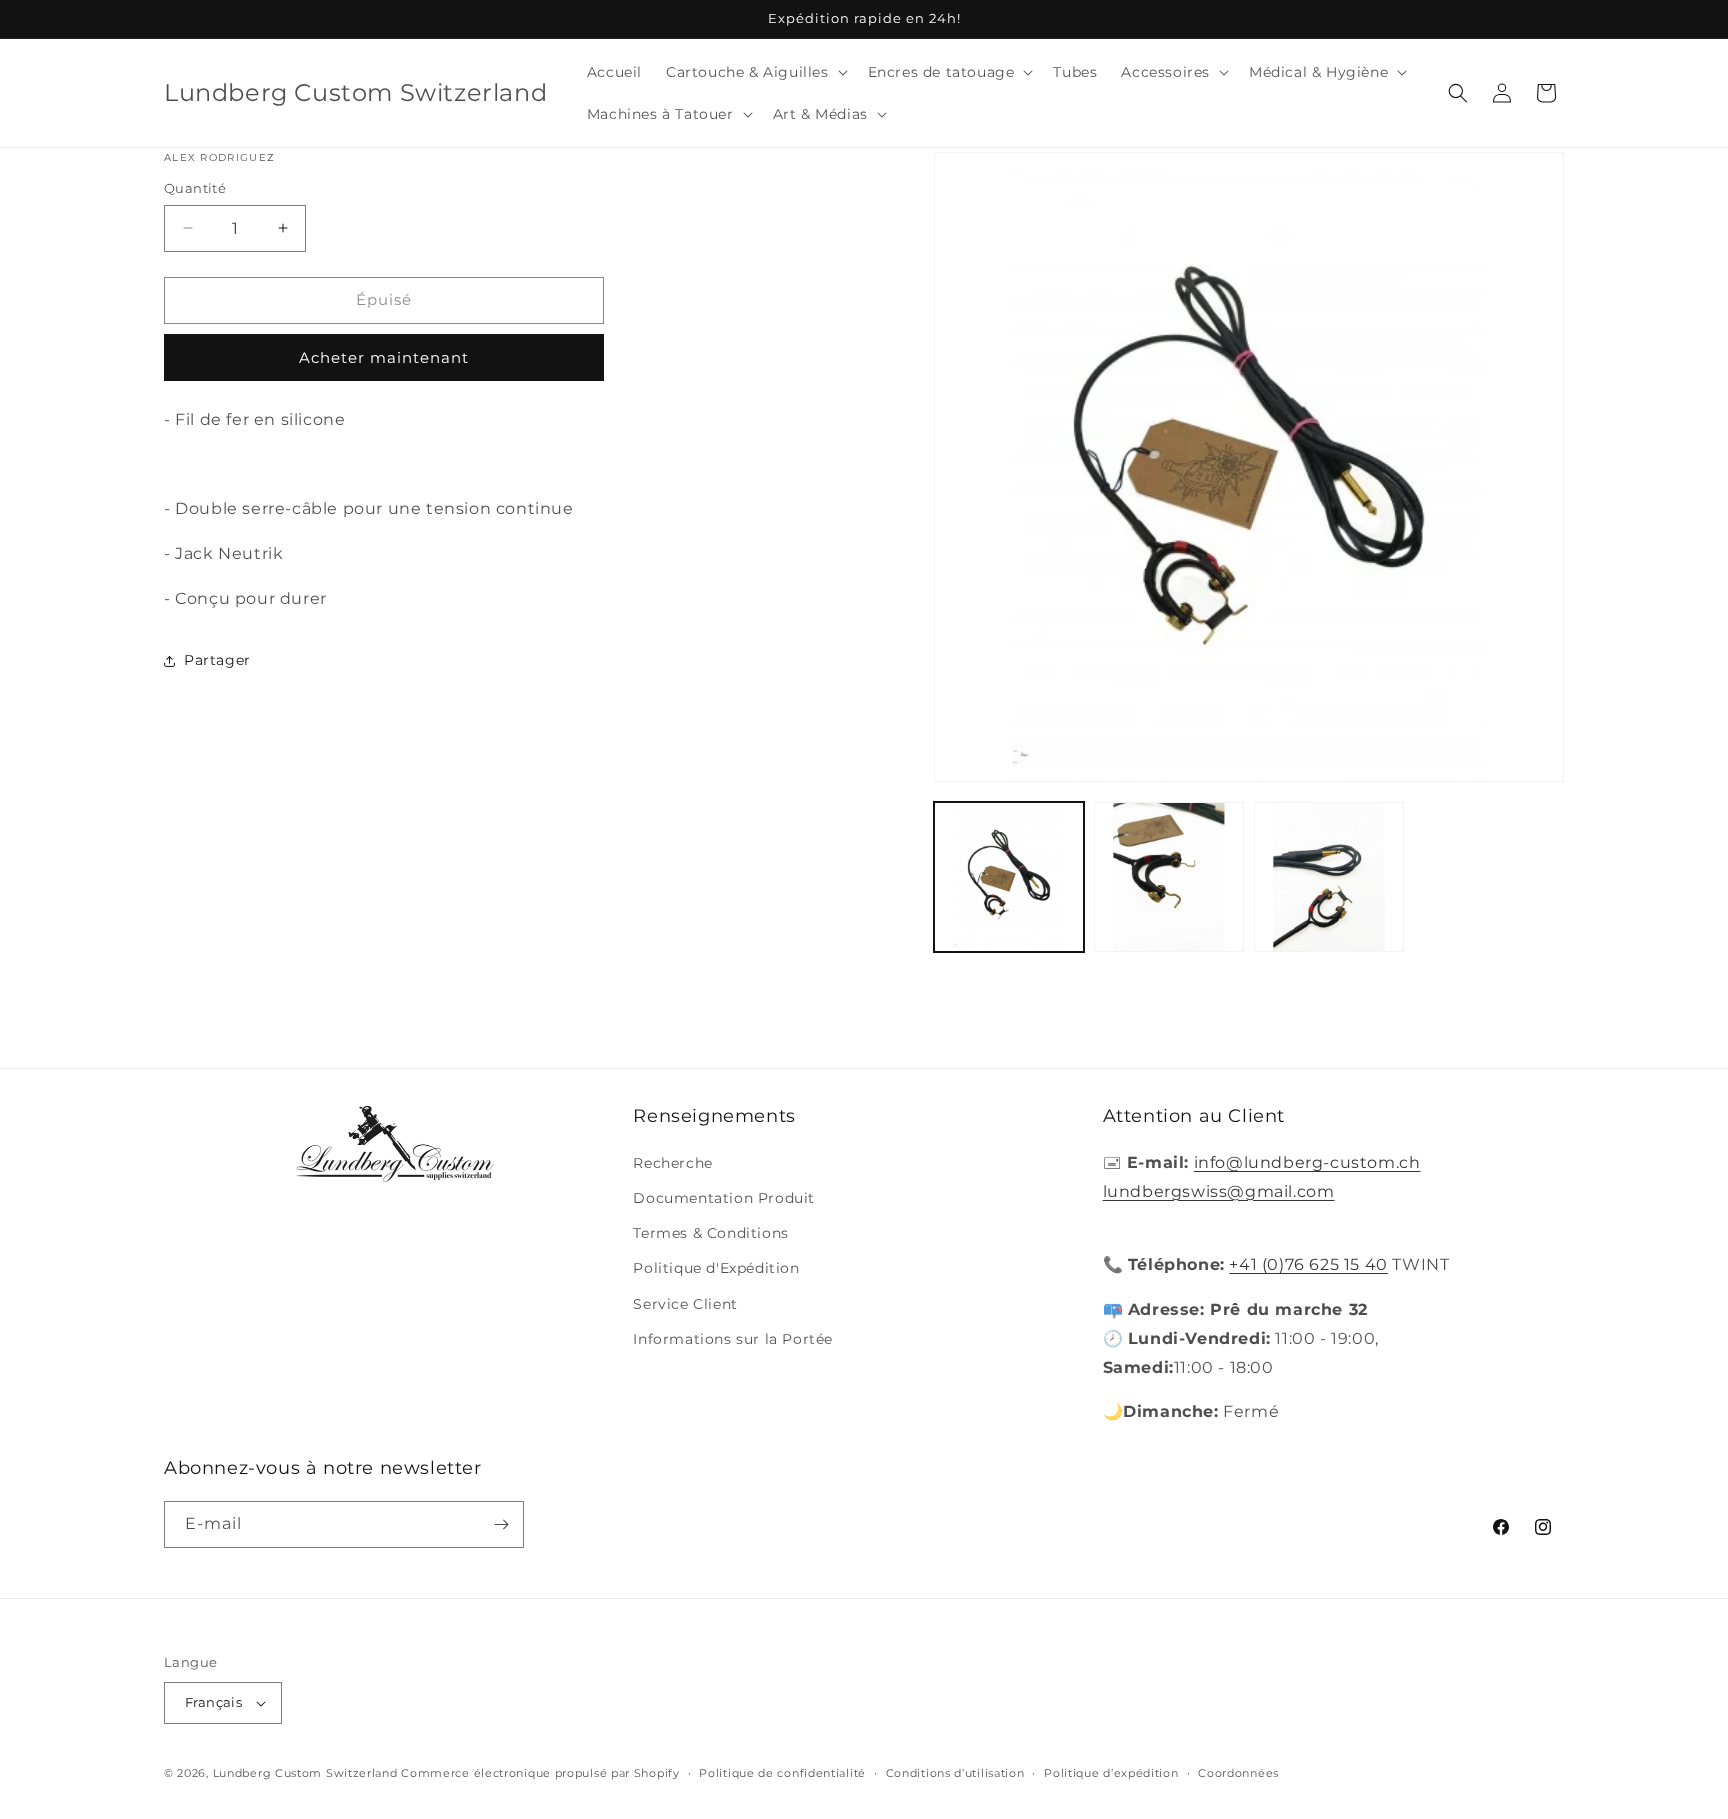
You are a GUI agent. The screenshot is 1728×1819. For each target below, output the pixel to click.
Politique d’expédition (1111, 1773)
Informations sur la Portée (733, 1339)
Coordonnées (1238, 1773)
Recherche (672, 1163)
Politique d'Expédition (716, 1268)
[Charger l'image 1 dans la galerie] (1009, 877)
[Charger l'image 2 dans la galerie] (1169, 877)
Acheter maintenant (384, 357)
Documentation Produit (724, 1198)
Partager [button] (217, 660)
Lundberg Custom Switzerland (305, 1773)
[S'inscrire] (501, 1524)
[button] (755, 72)
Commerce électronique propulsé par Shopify (540, 1773)
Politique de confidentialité (782, 1773)
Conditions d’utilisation (955, 1773)
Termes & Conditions (710, 1233)
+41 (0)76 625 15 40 (1308, 1264)
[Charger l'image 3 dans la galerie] (1329, 877)
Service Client (685, 1304)
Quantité (195, 188)
